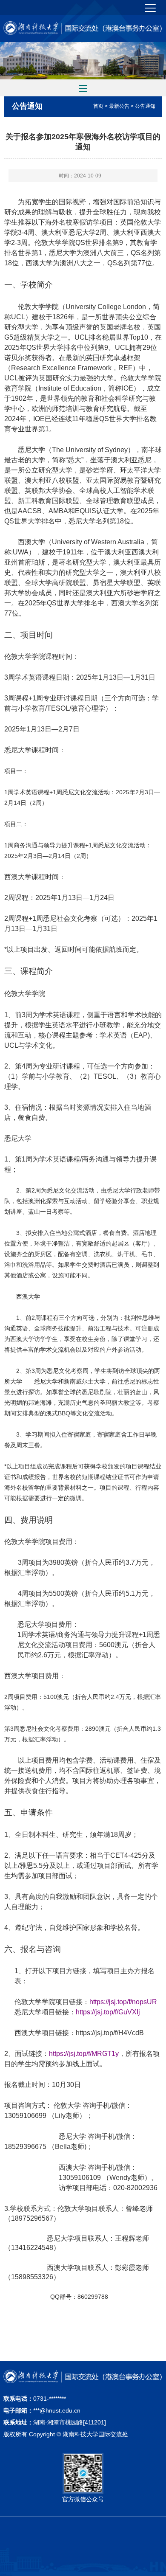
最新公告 (119, 106)
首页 (98, 106)
